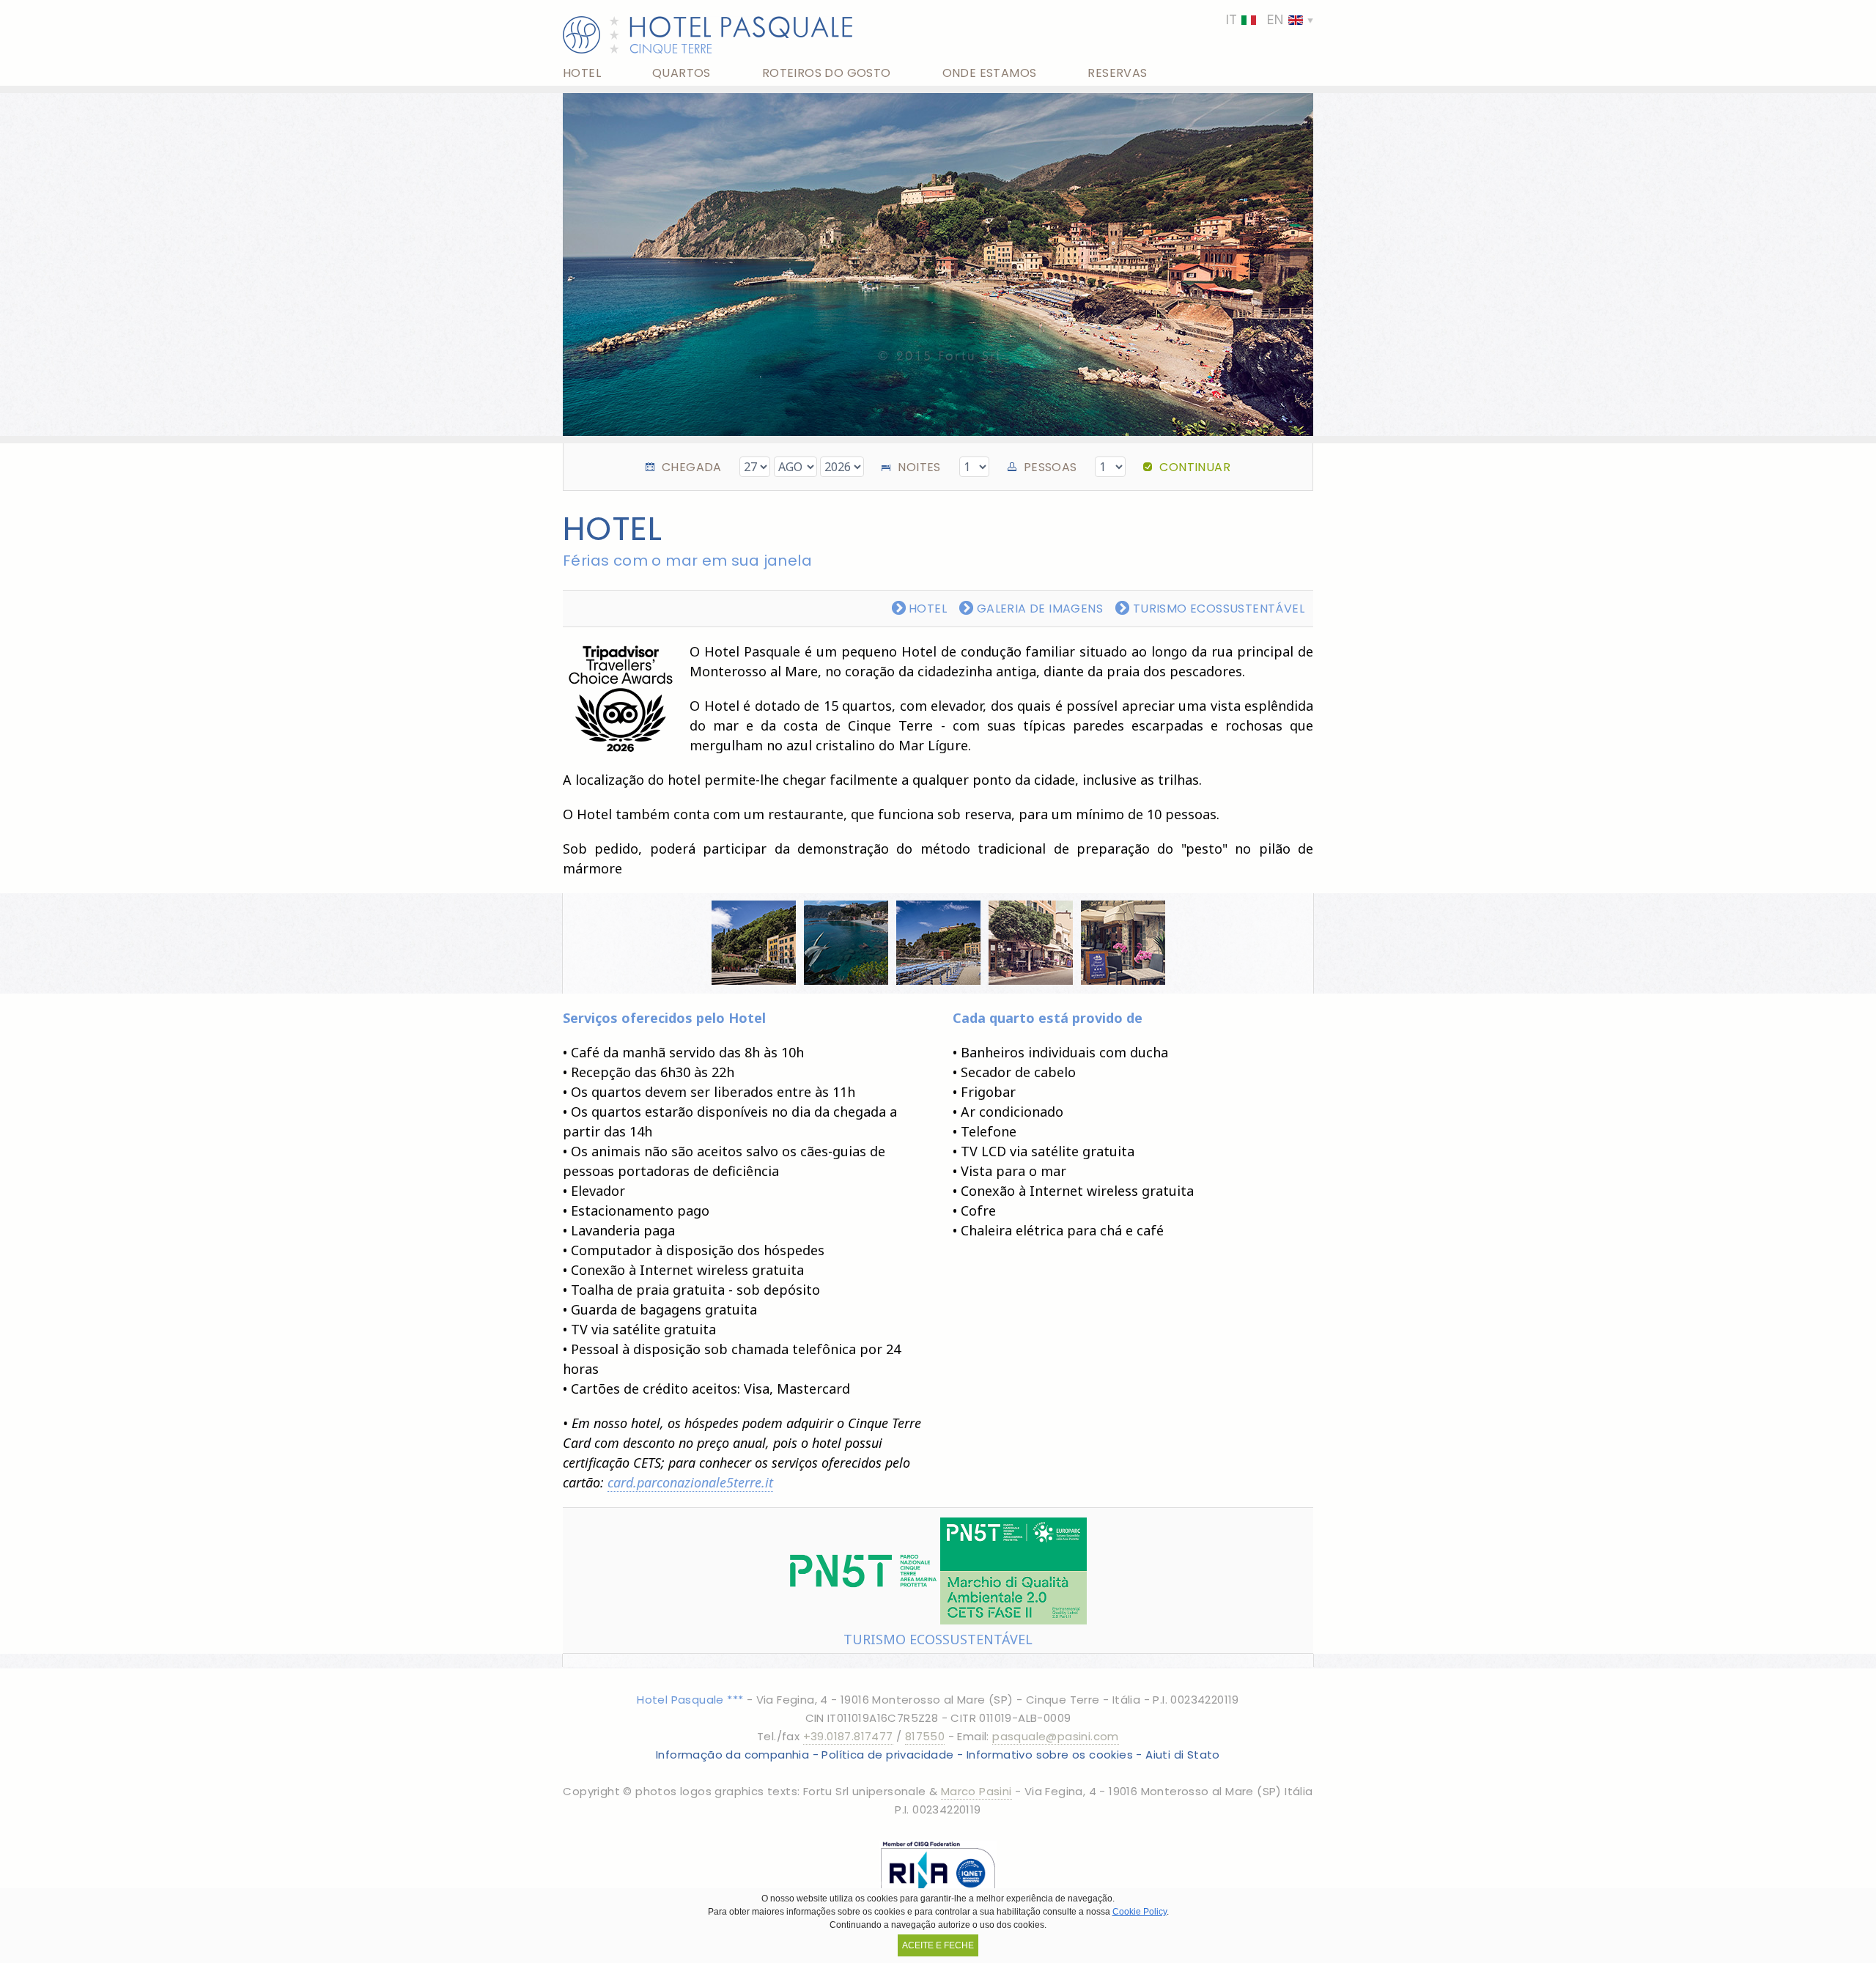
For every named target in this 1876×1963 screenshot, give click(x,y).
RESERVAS (1117, 73)
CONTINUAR (1195, 467)
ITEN (1255, 20)
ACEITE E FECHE (938, 1945)
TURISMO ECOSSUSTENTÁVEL (1217, 609)
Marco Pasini (976, 1791)
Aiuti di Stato (1183, 1755)
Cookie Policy (1140, 1912)
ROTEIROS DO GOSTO (827, 73)
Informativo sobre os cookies (1050, 1755)
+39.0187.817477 (848, 1736)
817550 (925, 1736)
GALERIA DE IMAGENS (1038, 609)
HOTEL (582, 73)
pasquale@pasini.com (1056, 1736)
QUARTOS (682, 73)
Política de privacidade (887, 1755)
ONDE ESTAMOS (990, 73)
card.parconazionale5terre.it (690, 1482)
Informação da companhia (732, 1755)
